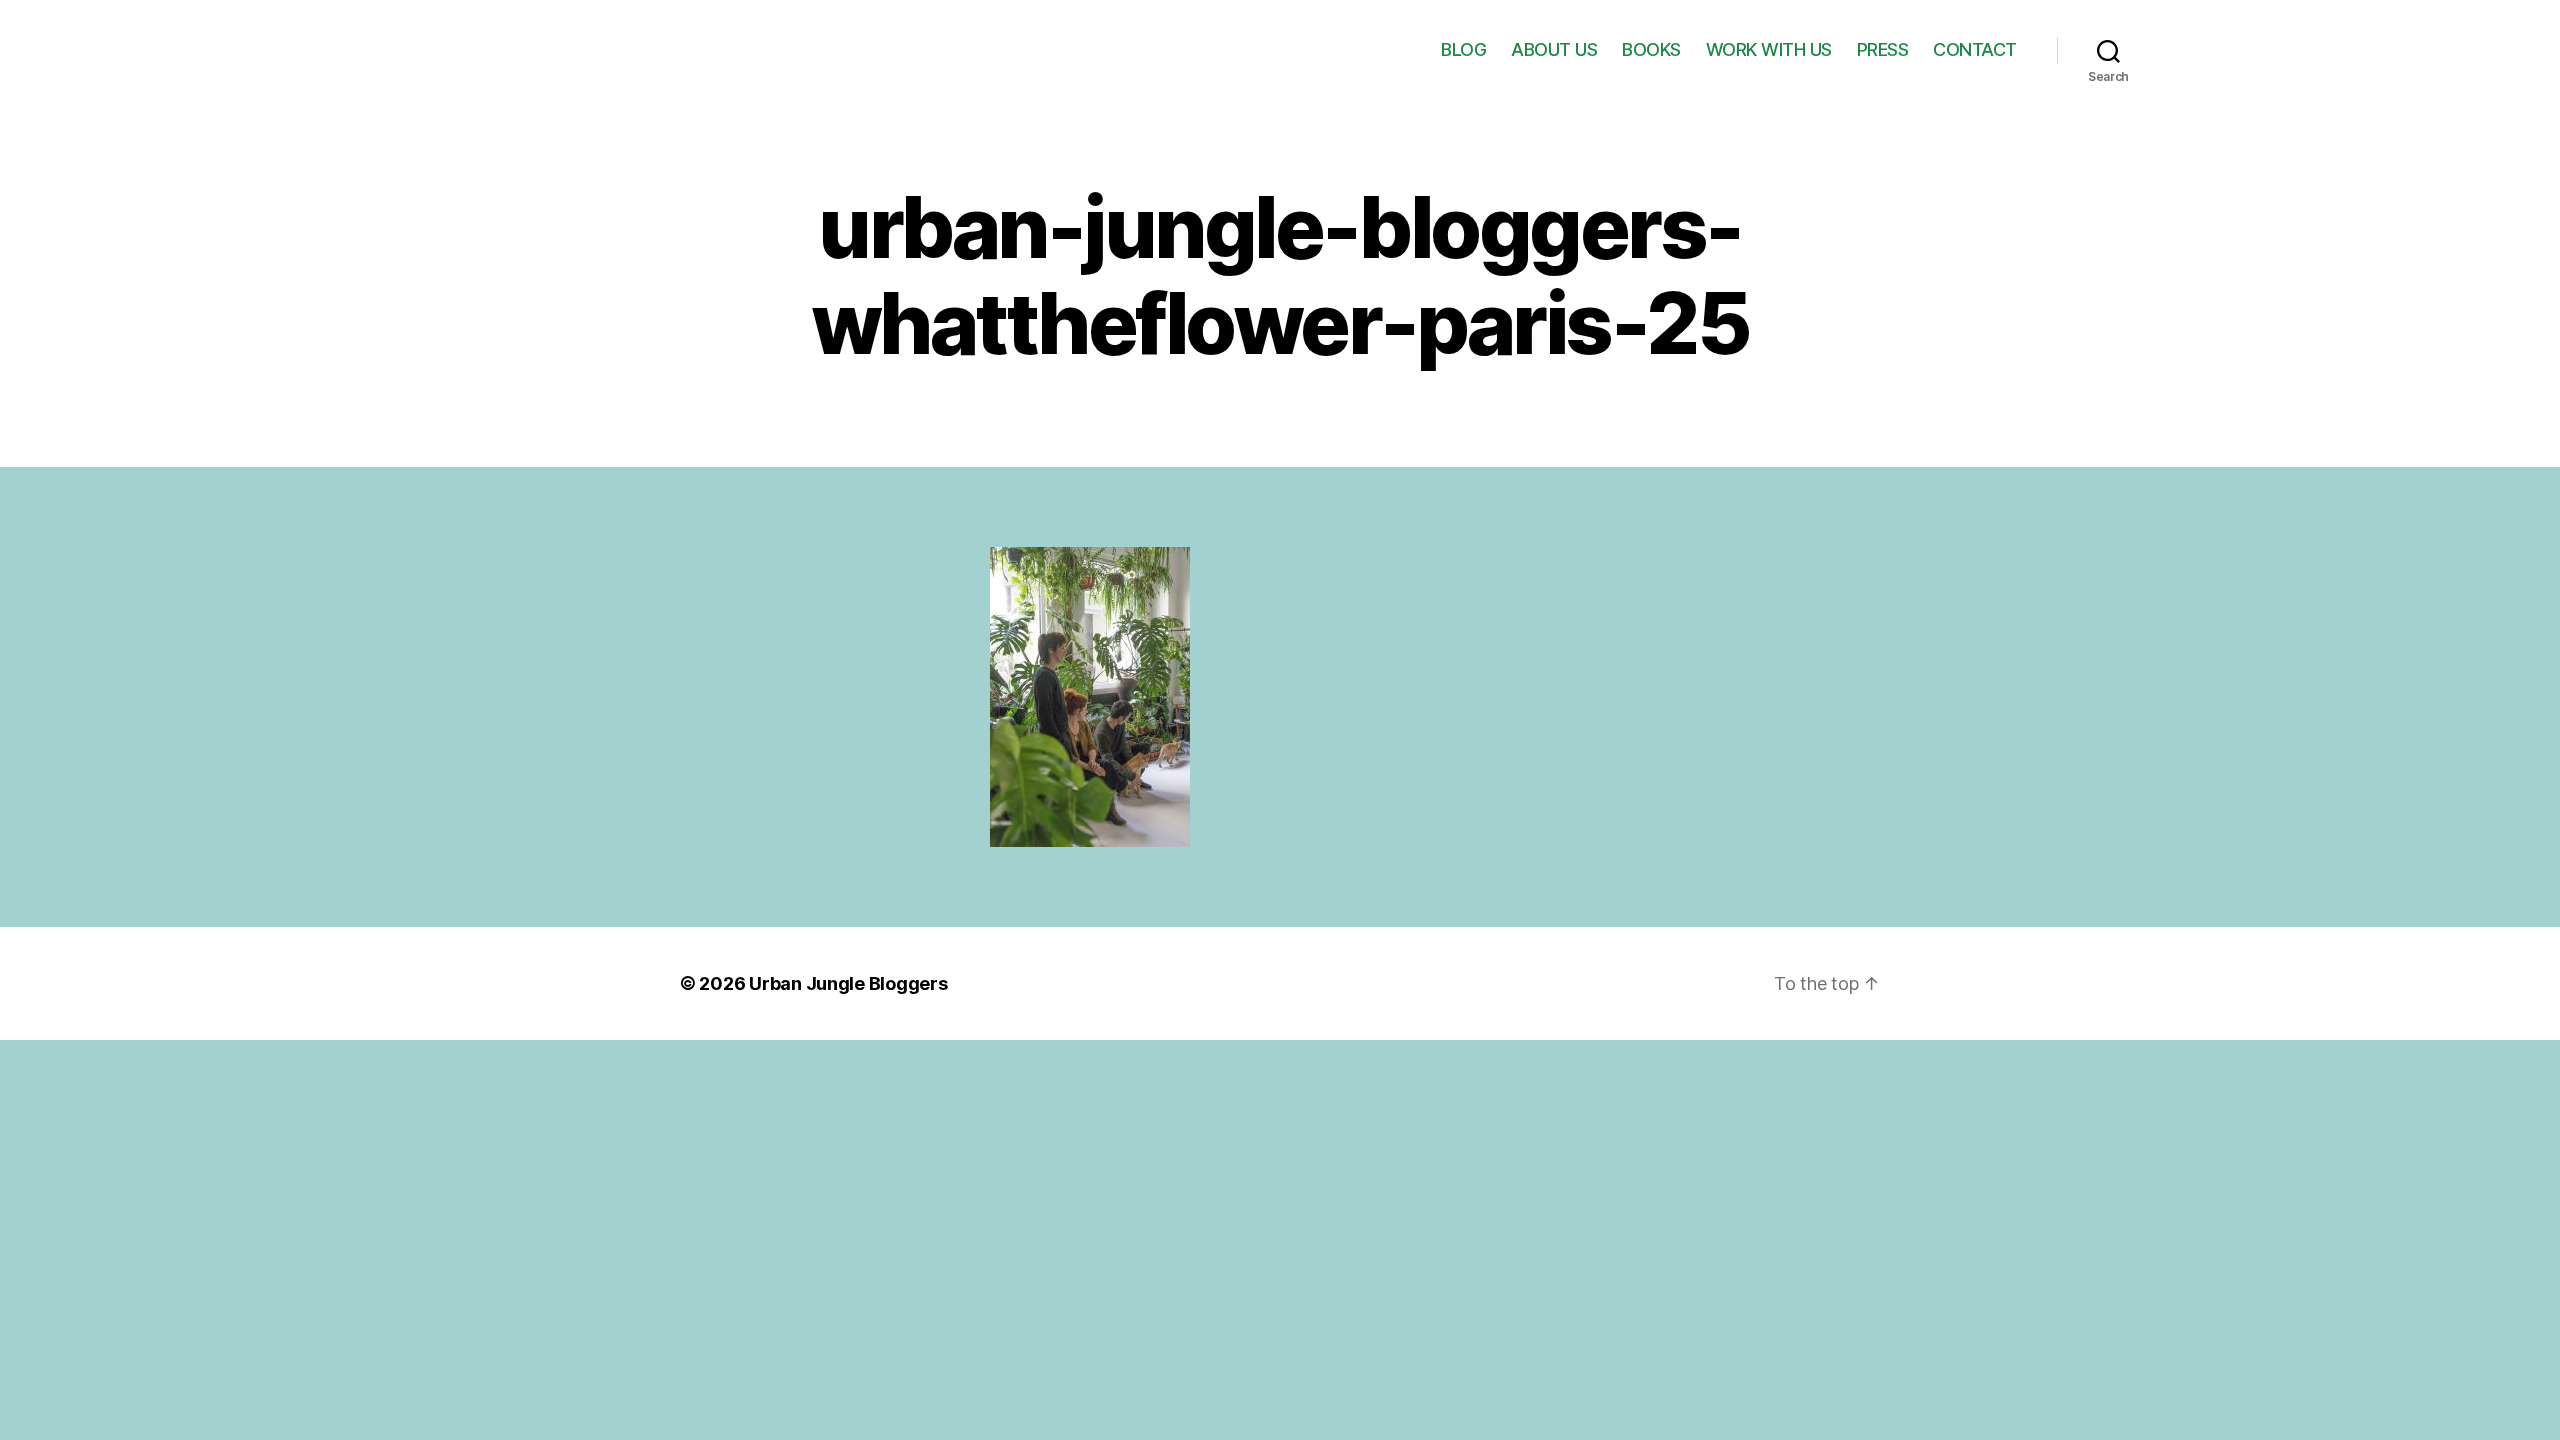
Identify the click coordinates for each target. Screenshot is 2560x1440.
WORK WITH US (1769, 49)
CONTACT (1975, 49)
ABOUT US (1554, 49)
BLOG (1463, 49)
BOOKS (1651, 49)
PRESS (1883, 49)
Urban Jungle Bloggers (848, 983)
